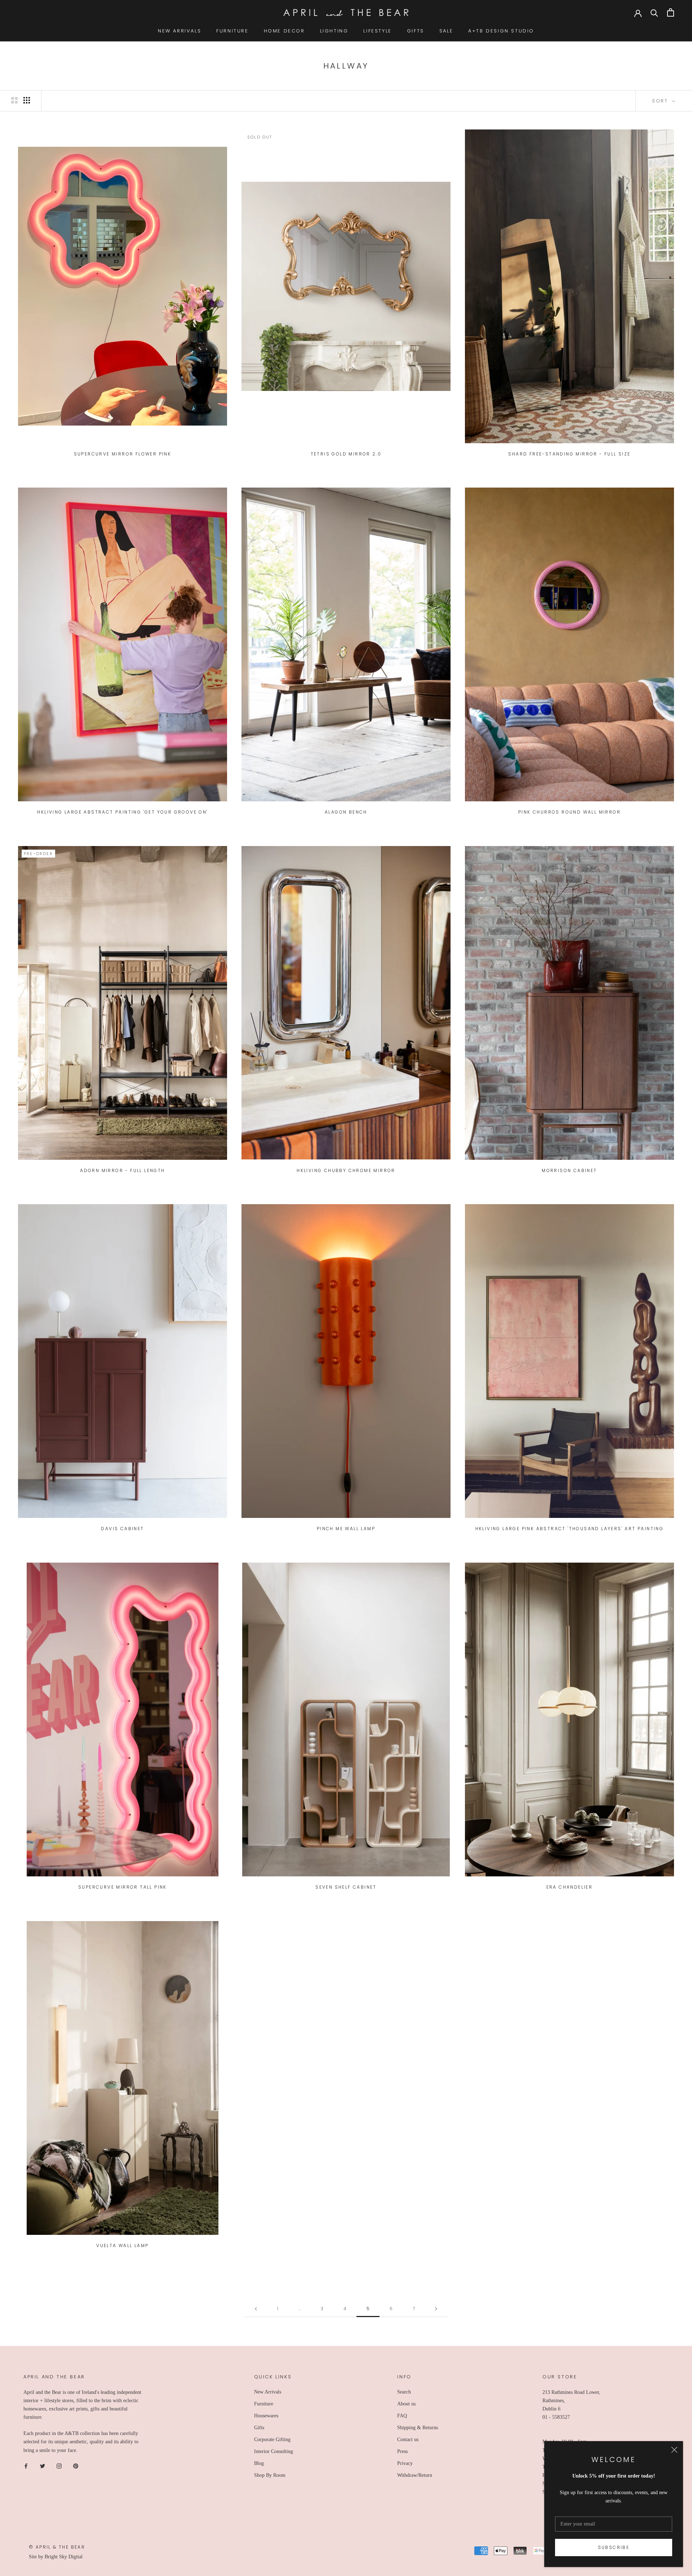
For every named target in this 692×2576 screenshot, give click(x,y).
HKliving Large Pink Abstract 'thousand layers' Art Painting (570, 1529)
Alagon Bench (346, 812)
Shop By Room (270, 2475)
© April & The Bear (57, 2547)
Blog (259, 2463)
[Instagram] (59, 2466)
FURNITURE (232, 31)
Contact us (408, 2440)
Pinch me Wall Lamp (346, 1529)
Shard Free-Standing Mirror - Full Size (569, 454)
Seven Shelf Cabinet (346, 1887)
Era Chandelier (570, 1887)
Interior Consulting (274, 2451)
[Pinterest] (76, 2466)
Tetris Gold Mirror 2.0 (346, 454)
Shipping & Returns (418, 2428)
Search (404, 2392)
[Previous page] (256, 2309)
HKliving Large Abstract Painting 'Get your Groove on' (122, 812)
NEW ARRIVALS (179, 31)
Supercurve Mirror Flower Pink (123, 454)
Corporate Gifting (272, 2440)
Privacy (405, 2463)
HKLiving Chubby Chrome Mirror (346, 1170)
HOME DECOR (284, 31)
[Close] (674, 2450)
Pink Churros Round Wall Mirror (569, 812)
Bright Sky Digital (64, 2557)
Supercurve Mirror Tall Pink (123, 1887)
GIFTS (416, 31)
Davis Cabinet (122, 1529)
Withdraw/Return (415, 2475)
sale (446, 31)
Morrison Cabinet (569, 1170)
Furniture (264, 2404)
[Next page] (436, 2309)
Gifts (259, 2428)
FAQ (402, 2416)
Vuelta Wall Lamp (122, 2245)
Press (402, 2451)
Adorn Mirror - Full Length (122, 1170)
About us (406, 2404)
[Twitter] (43, 2466)
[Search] (654, 12)
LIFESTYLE (377, 31)
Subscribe (614, 2547)
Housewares (266, 2416)
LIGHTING (334, 31)
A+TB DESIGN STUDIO (501, 31)
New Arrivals (268, 2392)
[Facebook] (26, 2466)
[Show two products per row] (14, 100)
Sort (661, 101)
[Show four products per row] (27, 100)
